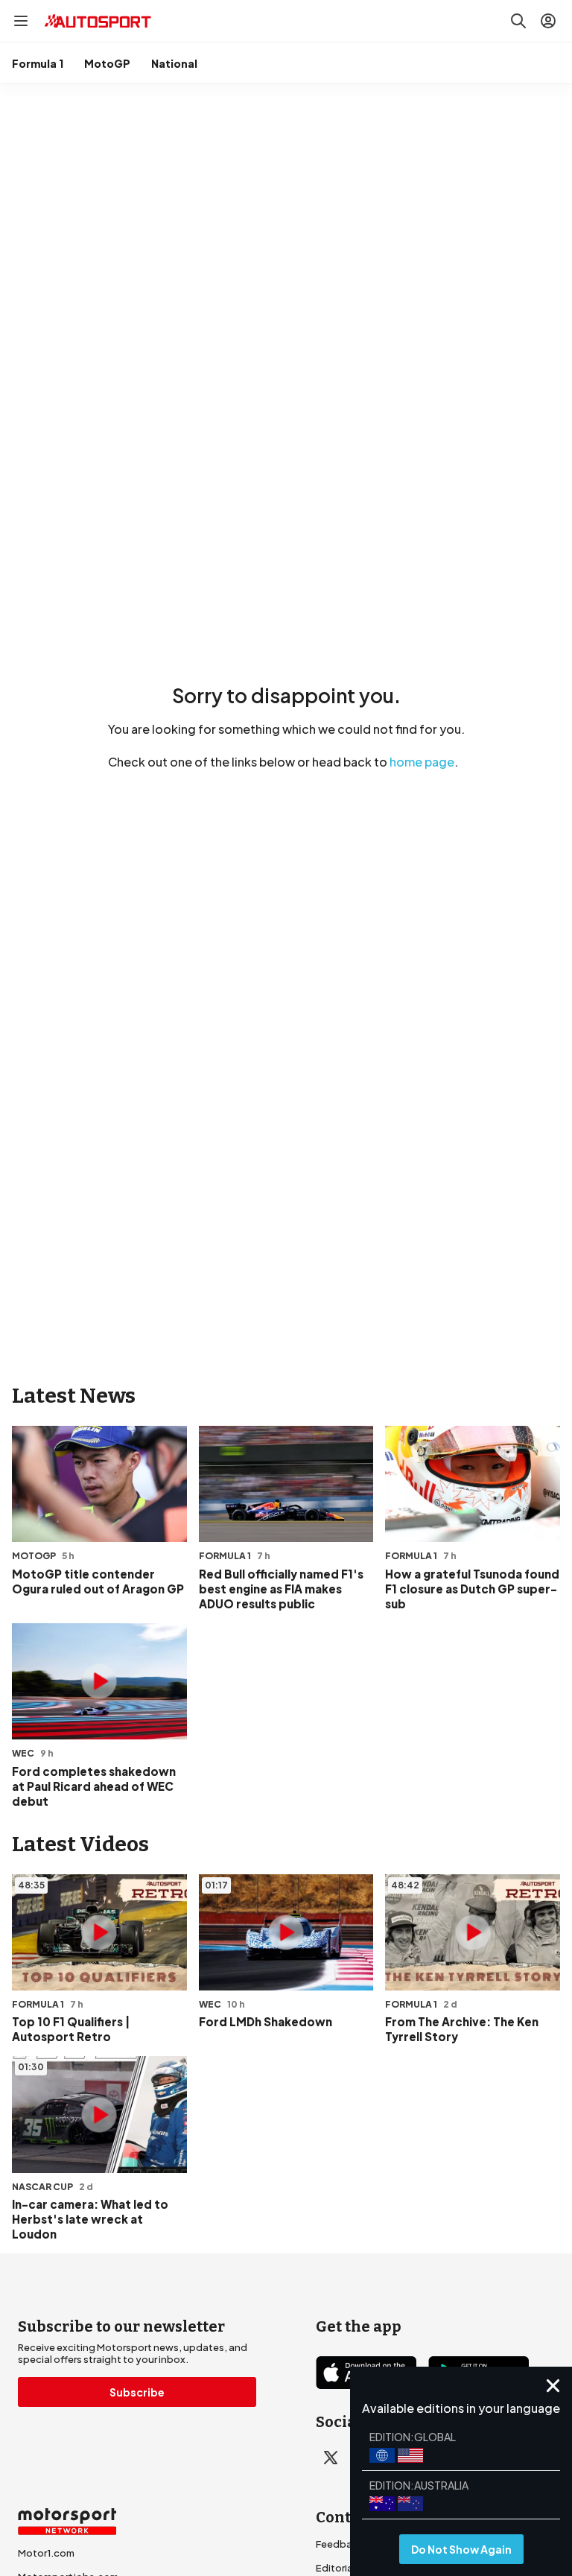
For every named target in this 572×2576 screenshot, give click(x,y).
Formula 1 (38, 63)
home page (422, 762)
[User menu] (548, 21)
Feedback (340, 2544)
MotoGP (107, 63)
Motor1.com (46, 2553)
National (174, 63)
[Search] (518, 21)
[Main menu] (21, 21)
